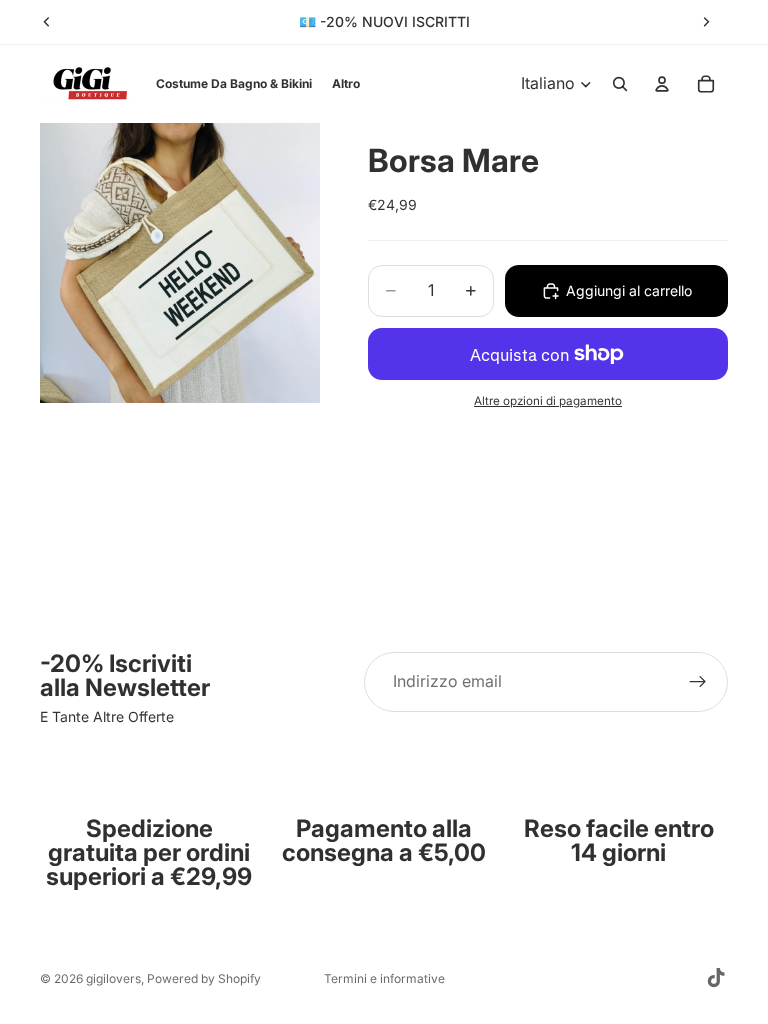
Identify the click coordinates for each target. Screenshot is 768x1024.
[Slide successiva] (706, 22)
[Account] (662, 84)
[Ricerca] (620, 84)
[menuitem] (346, 83)
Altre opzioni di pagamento (548, 401)
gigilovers (113, 978)
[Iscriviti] (698, 682)
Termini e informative (384, 978)
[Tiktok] (716, 978)
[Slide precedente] (47, 22)
